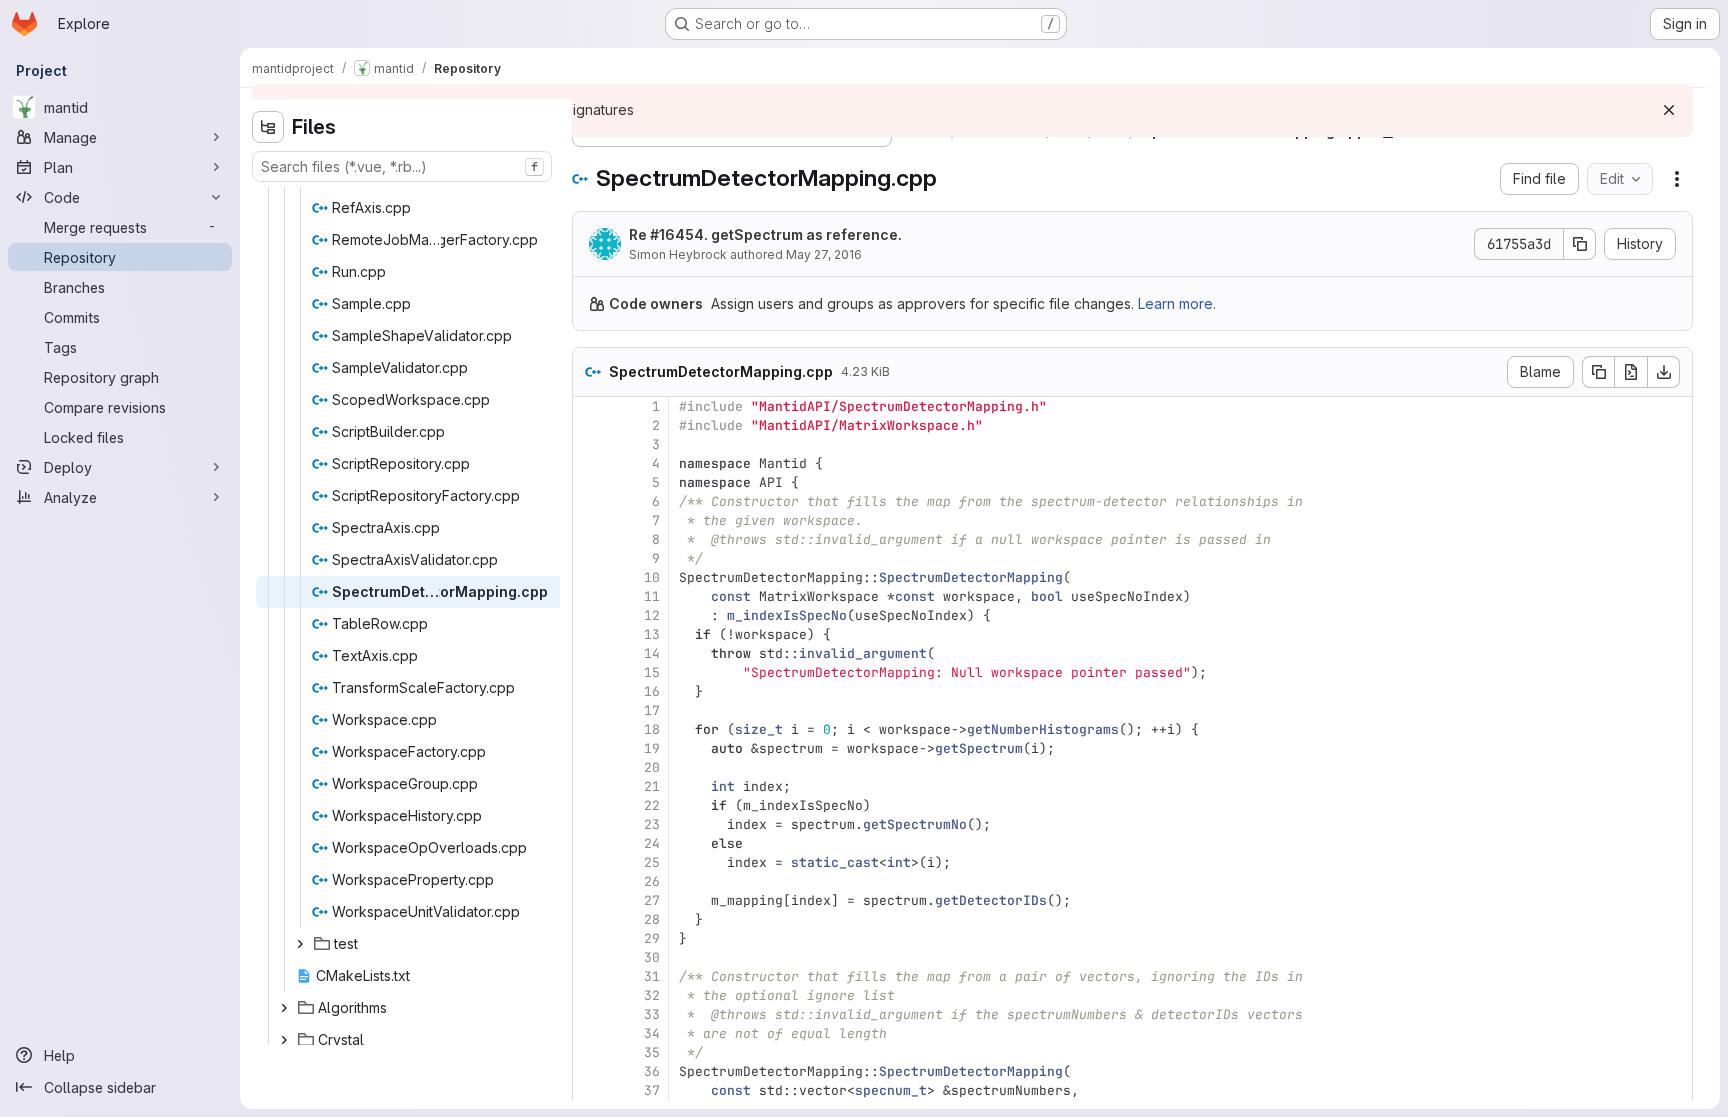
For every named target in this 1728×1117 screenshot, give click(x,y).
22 (652, 805)
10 (652, 577)
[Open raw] (1631, 372)
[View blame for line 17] (590, 710)
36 (652, 1071)
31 (652, 976)
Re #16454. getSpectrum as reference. (765, 234)
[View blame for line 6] (590, 501)
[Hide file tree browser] (268, 127)
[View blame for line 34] (590, 1033)
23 (652, 824)
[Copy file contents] (1598, 372)
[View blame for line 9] (590, 558)
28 (652, 919)
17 (652, 710)
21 (652, 786)
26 (652, 881)
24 (652, 843)
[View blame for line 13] (590, 634)
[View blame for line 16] (590, 691)
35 (652, 1052)
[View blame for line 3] (590, 444)
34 (652, 1033)
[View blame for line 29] (590, 938)
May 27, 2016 (824, 254)
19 (652, 748)
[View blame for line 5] (590, 482)
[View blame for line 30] (590, 957)
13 (652, 634)
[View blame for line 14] (590, 653)
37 (652, 1090)
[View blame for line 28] (590, 919)
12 (652, 615)
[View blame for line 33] (590, 1014)
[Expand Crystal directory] (284, 1040)
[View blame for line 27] (590, 900)
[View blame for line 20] (590, 767)
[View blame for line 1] (590, 406)
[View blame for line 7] (590, 520)
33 (652, 1014)
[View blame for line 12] (590, 615)
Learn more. (1177, 303)
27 (652, 900)
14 (652, 653)
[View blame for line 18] (590, 729)
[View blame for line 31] (590, 976)
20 (652, 767)
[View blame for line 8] (590, 539)
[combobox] (402, 166)
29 (652, 938)
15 (652, 672)
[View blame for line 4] (590, 463)
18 (652, 729)
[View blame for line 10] (590, 577)
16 (652, 691)
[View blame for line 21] (590, 786)
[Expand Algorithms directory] (284, 1008)
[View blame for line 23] (590, 824)
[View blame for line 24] (590, 843)
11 (652, 596)
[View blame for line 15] (590, 672)
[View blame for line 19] (590, 748)
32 (652, 995)
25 (652, 862)
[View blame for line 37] (590, 1090)
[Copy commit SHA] (1580, 244)
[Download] (1664, 372)
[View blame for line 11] (590, 596)
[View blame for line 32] (590, 995)
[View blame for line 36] (590, 1071)
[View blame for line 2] (590, 425)
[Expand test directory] (300, 944)
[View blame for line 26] (590, 881)
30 (652, 957)
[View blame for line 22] (590, 805)
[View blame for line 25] (590, 862)
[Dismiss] (1669, 110)
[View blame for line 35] (590, 1052)
